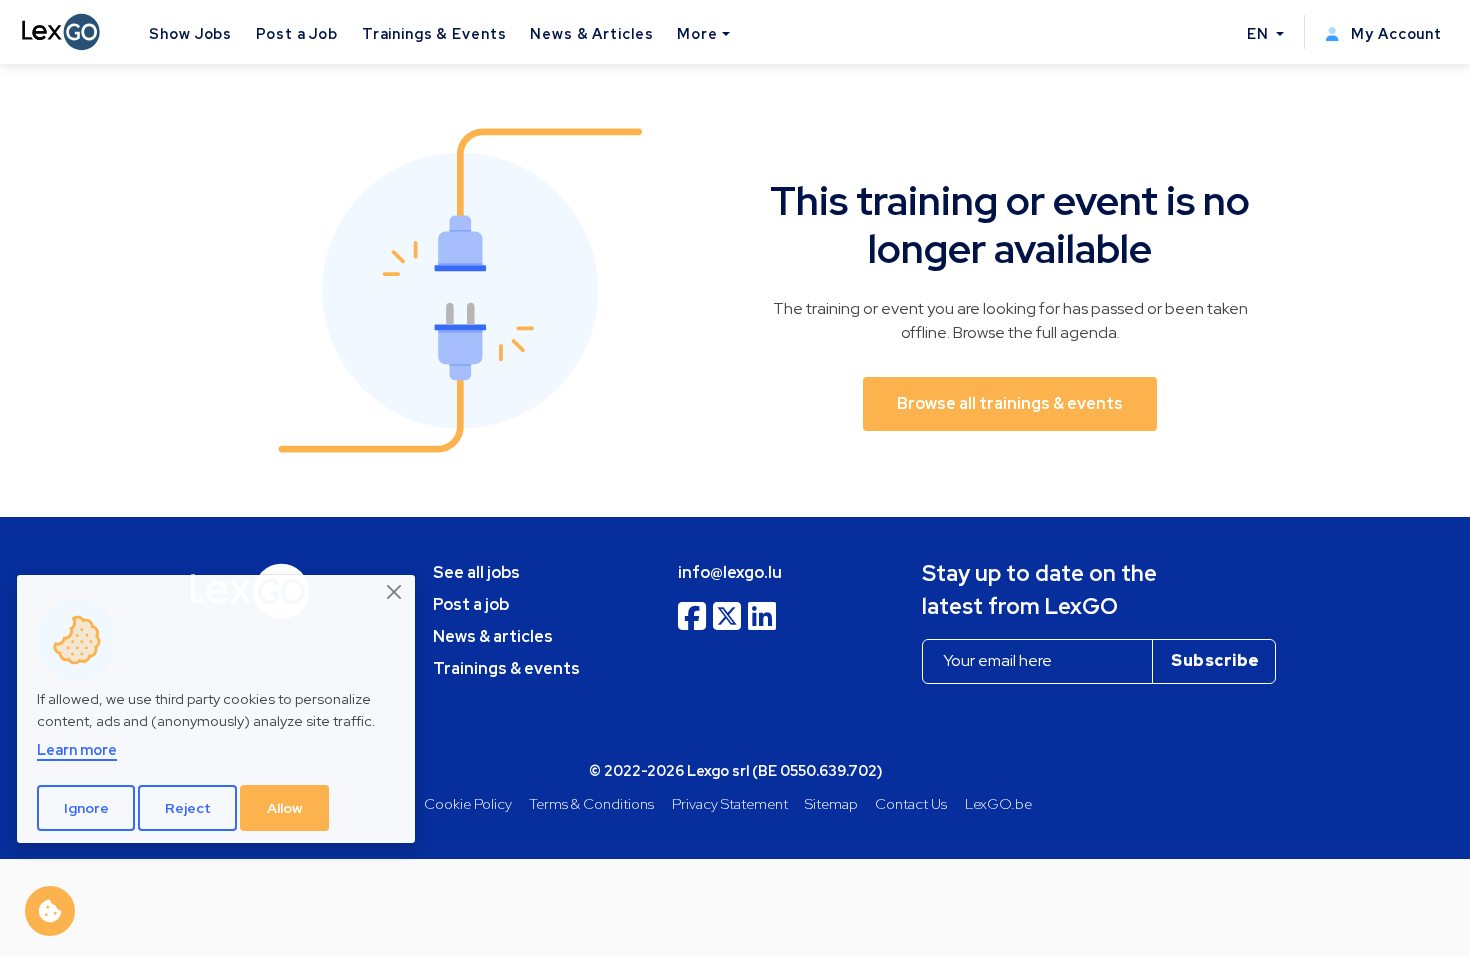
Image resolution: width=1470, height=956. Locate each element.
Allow (285, 808)
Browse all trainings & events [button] (1010, 403)
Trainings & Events (434, 33)
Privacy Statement (730, 803)
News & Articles (591, 33)
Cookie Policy (468, 803)
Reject (188, 808)
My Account (1394, 33)
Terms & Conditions (591, 803)
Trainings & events (506, 668)
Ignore (86, 808)
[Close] (395, 592)
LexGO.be (998, 803)
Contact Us (911, 803)
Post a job (471, 604)
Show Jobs (190, 33)
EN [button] (1260, 33)
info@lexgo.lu (730, 572)
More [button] (697, 33)
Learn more (77, 749)
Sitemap (831, 803)
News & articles (493, 636)
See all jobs (476, 572)
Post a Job (297, 33)
